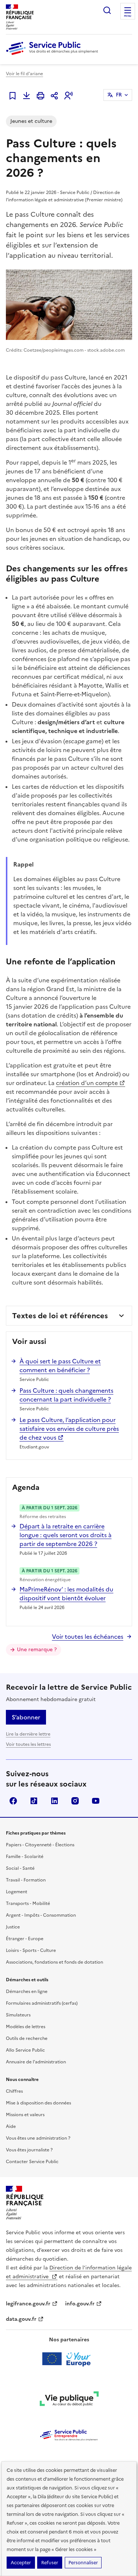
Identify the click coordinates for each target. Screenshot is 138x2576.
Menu (128, 16)
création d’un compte (87, 1083)
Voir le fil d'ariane (24, 74)
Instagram (75, 1801)
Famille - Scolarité (25, 1857)
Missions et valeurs (25, 2115)
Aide (11, 2126)
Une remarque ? (37, 1650)
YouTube (96, 1801)
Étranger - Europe (25, 1939)
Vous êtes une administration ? (38, 2138)
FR (119, 95)
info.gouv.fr (80, 2304)
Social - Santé (20, 1868)
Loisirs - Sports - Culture (31, 1950)
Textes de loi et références (60, 1316)
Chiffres (14, 2091)
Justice (13, 1927)
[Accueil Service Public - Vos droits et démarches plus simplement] (54, 55)
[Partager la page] (54, 96)
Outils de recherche (27, 2038)
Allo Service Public (25, 2050)
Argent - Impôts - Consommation (41, 1915)
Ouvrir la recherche (107, 10)
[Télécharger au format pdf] (26, 96)
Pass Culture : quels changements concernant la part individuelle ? (66, 1395)
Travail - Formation (26, 1880)
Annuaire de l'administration (36, 2062)
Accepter (21, 2563)
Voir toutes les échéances (88, 1637)
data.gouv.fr (21, 2319)
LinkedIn (54, 1801)
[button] (68, 96)
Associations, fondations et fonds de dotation (54, 1962)
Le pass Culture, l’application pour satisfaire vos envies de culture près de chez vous (69, 1429)
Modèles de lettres (26, 2027)
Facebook (13, 1801)
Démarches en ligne (27, 1991)
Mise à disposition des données (38, 2103)
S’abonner (26, 1717)
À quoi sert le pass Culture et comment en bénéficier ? (60, 1366)
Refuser (50, 2563)
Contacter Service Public (32, 2162)
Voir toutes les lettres (28, 1744)
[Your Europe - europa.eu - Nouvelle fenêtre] (69, 2359)
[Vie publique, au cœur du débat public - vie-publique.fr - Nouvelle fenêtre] (69, 2400)
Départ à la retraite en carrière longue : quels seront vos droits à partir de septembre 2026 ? (66, 1535)
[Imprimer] (40, 96)
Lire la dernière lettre (28, 1734)
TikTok (34, 1801)
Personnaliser (83, 2563)
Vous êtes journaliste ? (29, 2150)
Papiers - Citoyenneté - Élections (40, 1845)
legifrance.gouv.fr (28, 2304)
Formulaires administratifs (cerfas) (42, 2003)
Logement (17, 1892)
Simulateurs (18, 2015)
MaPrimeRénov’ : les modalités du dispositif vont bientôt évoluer (66, 1594)
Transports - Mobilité (28, 1903)
